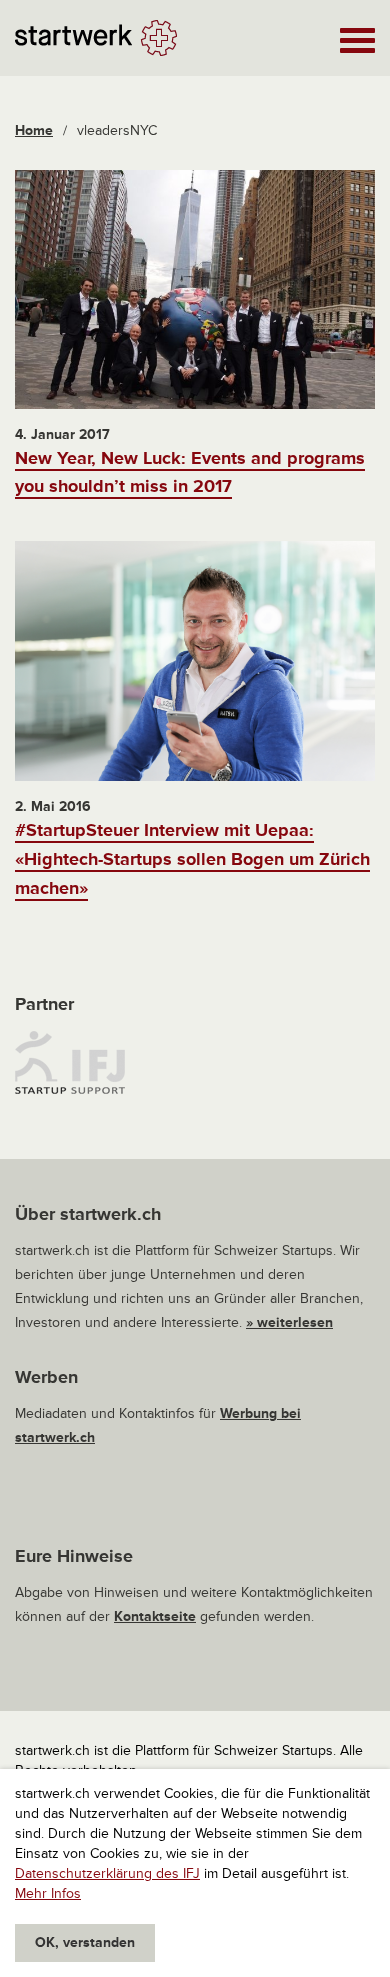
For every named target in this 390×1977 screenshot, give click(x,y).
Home (34, 130)
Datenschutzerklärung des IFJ (107, 1873)
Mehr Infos (48, 1893)
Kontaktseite (155, 1616)
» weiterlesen (289, 1322)
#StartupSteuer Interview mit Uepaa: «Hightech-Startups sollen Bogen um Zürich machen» (192, 859)
